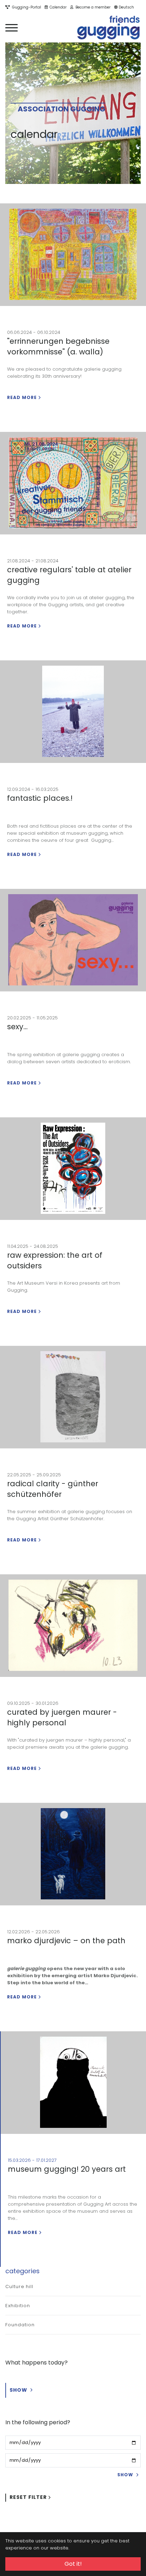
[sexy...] (73, 940)
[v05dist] (109, 28)
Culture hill (19, 2286)
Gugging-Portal (26, 7)
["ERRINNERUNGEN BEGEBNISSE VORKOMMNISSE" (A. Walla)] (73, 255)
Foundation (20, 2325)
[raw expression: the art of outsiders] (73, 1169)
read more (22, 397)
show (19, 2390)
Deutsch (126, 7)
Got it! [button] (73, 2564)
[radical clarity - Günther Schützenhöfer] (73, 1397)
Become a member (92, 7)
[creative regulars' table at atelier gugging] (73, 483)
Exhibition (18, 2306)
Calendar (57, 7)
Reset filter (28, 2497)
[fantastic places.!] (73, 712)
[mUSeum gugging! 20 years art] (73, 2083)
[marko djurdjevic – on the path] (73, 1854)
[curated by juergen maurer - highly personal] (73, 1626)
